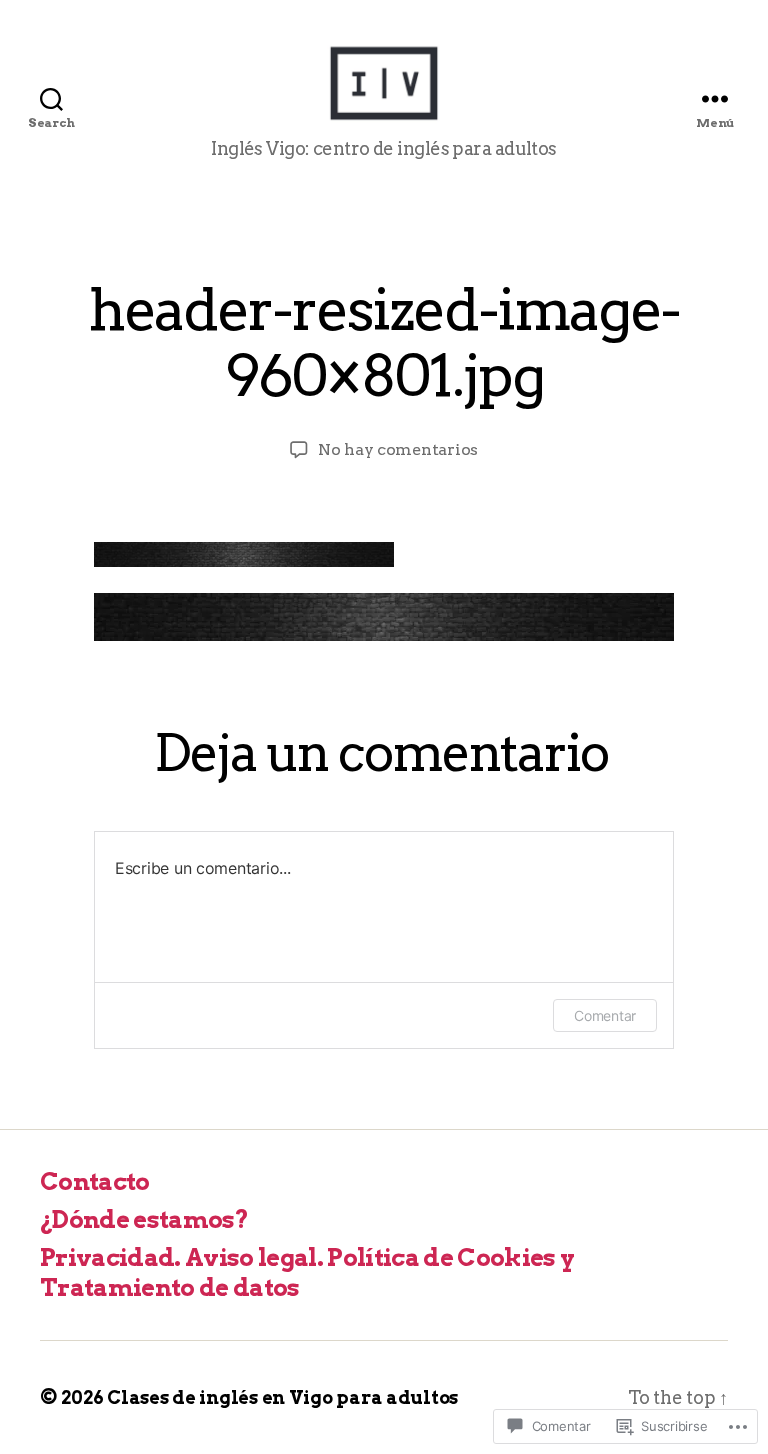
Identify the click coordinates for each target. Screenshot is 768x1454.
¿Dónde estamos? (144, 1219)
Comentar (605, 1015)
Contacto (95, 1181)
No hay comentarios (398, 449)
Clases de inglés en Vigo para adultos (282, 1397)
